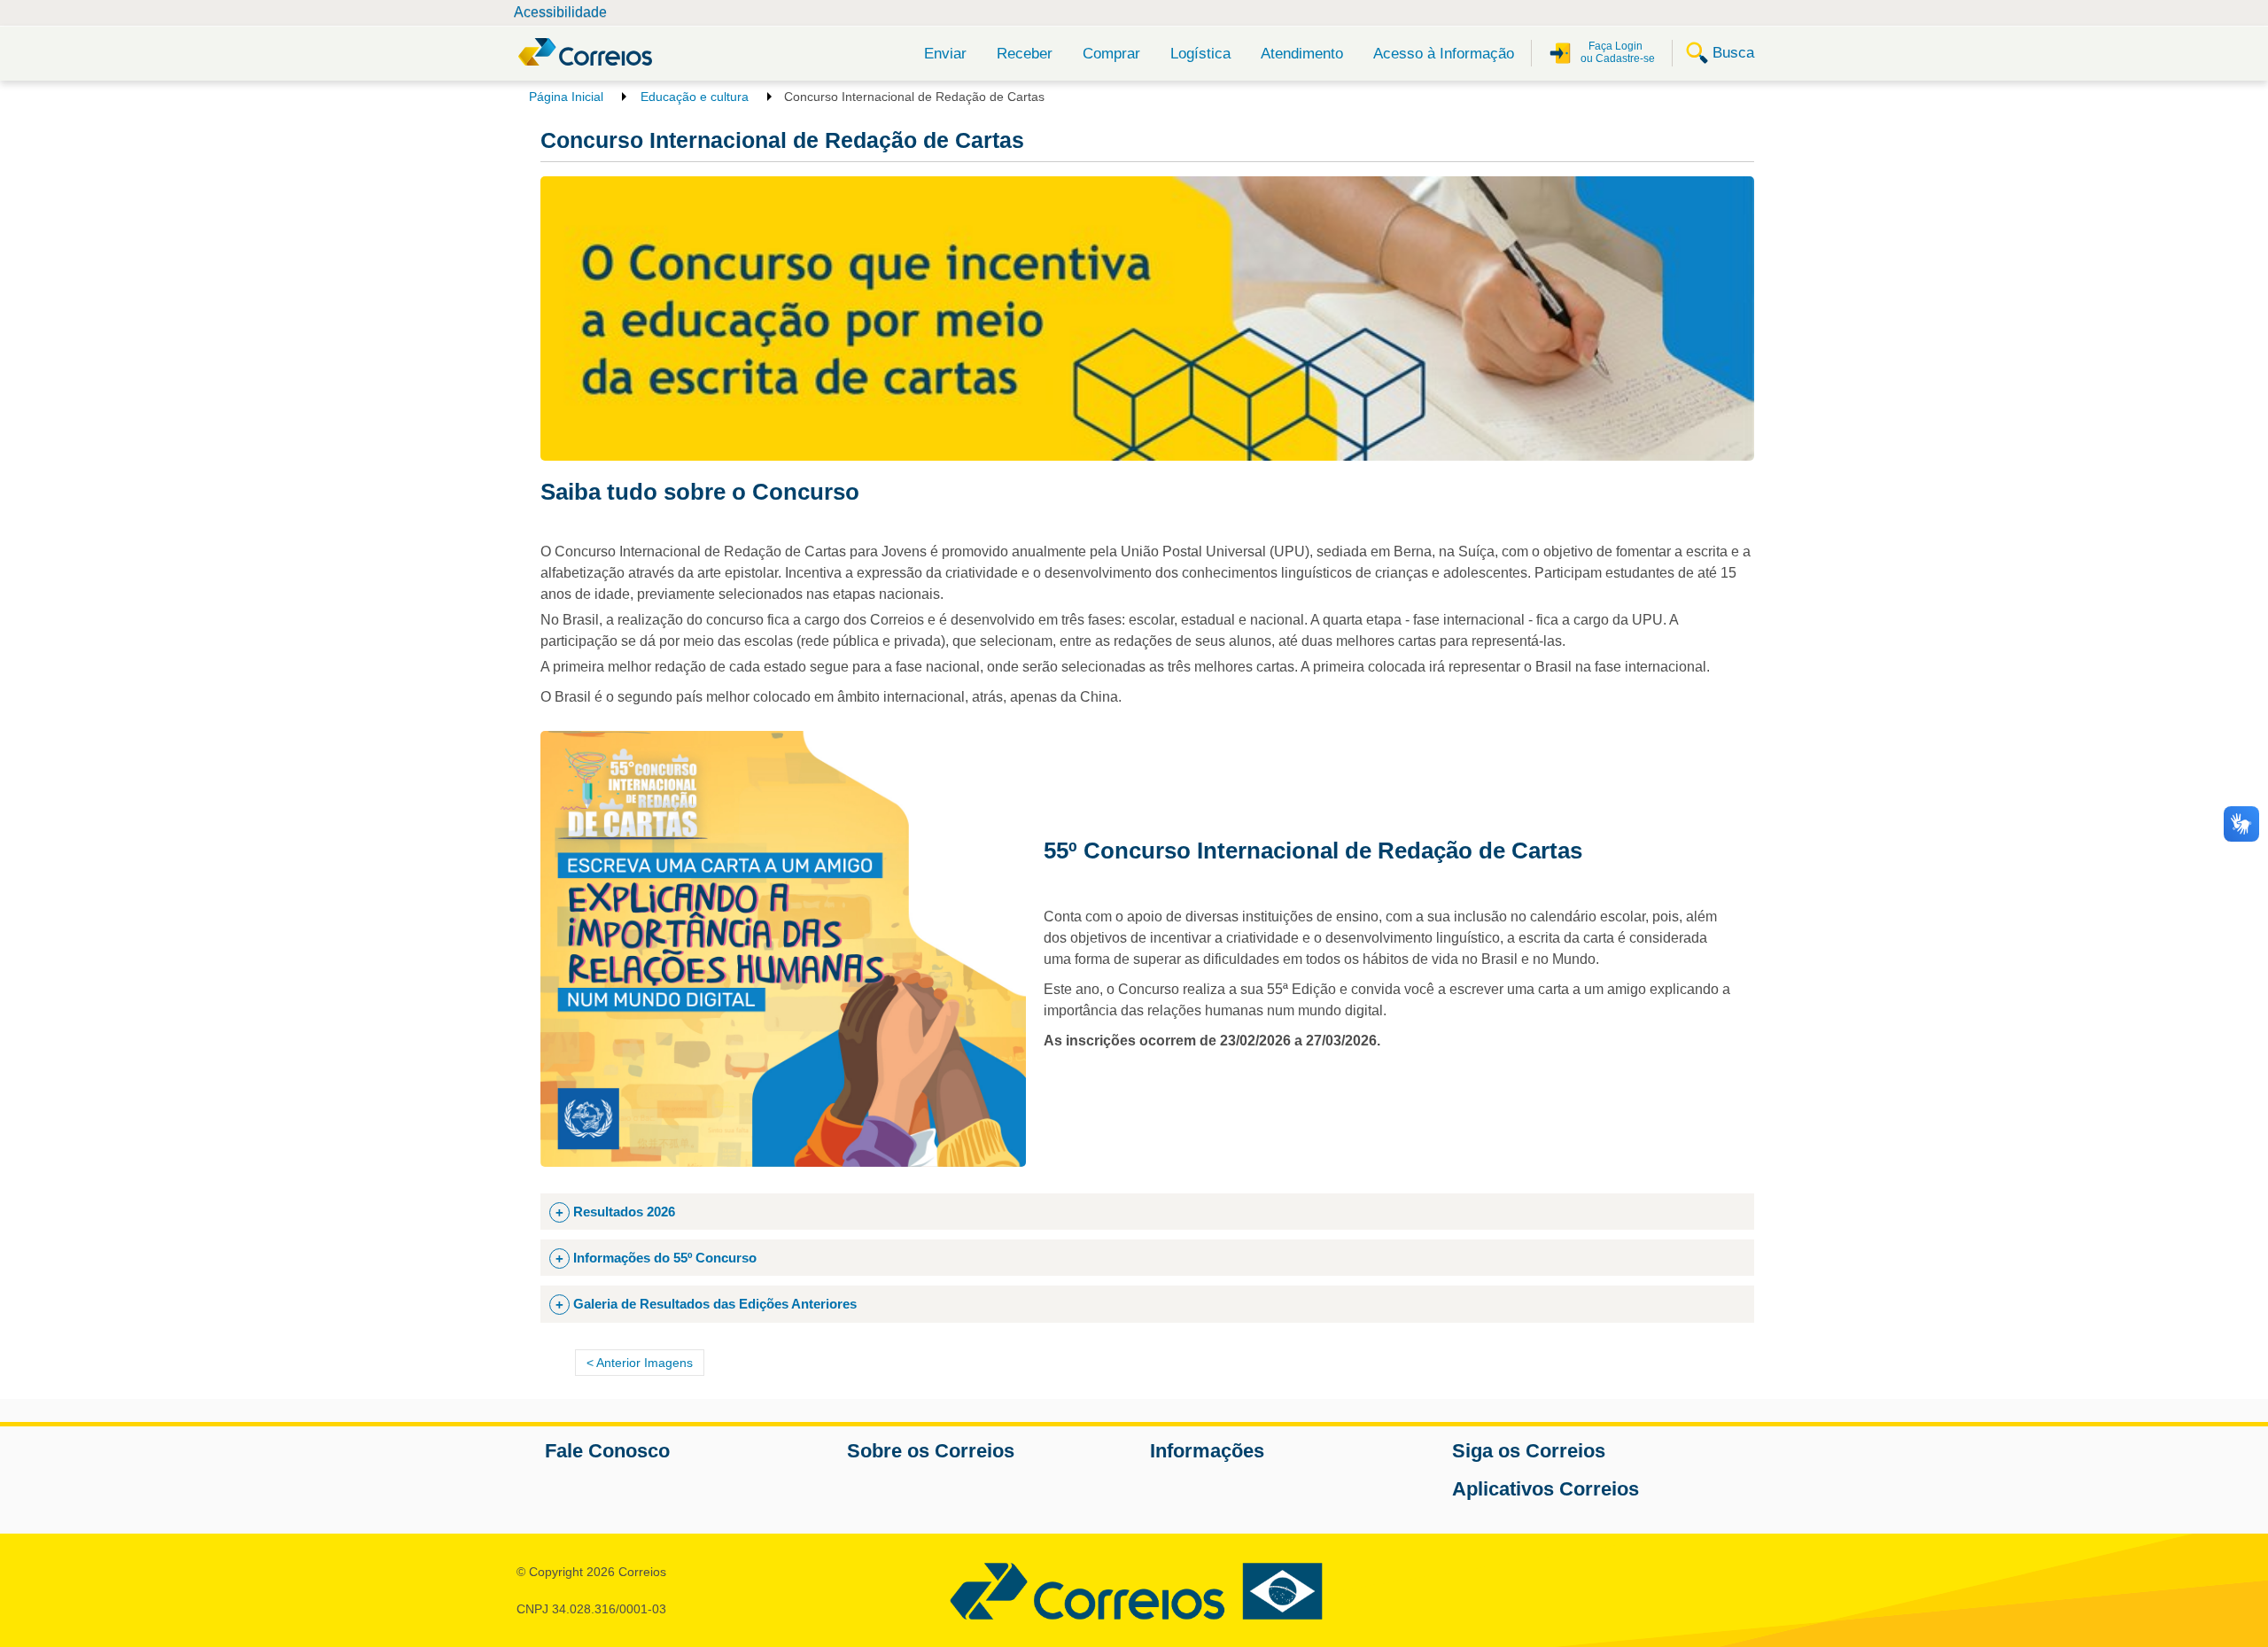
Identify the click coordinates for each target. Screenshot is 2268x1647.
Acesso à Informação (1444, 54)
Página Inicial (566, 97)
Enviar (945, 54)
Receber (1025, 54)
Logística (1200, 54)
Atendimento (1302, 54)
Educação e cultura (695, 97)
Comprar (1111, 54)
